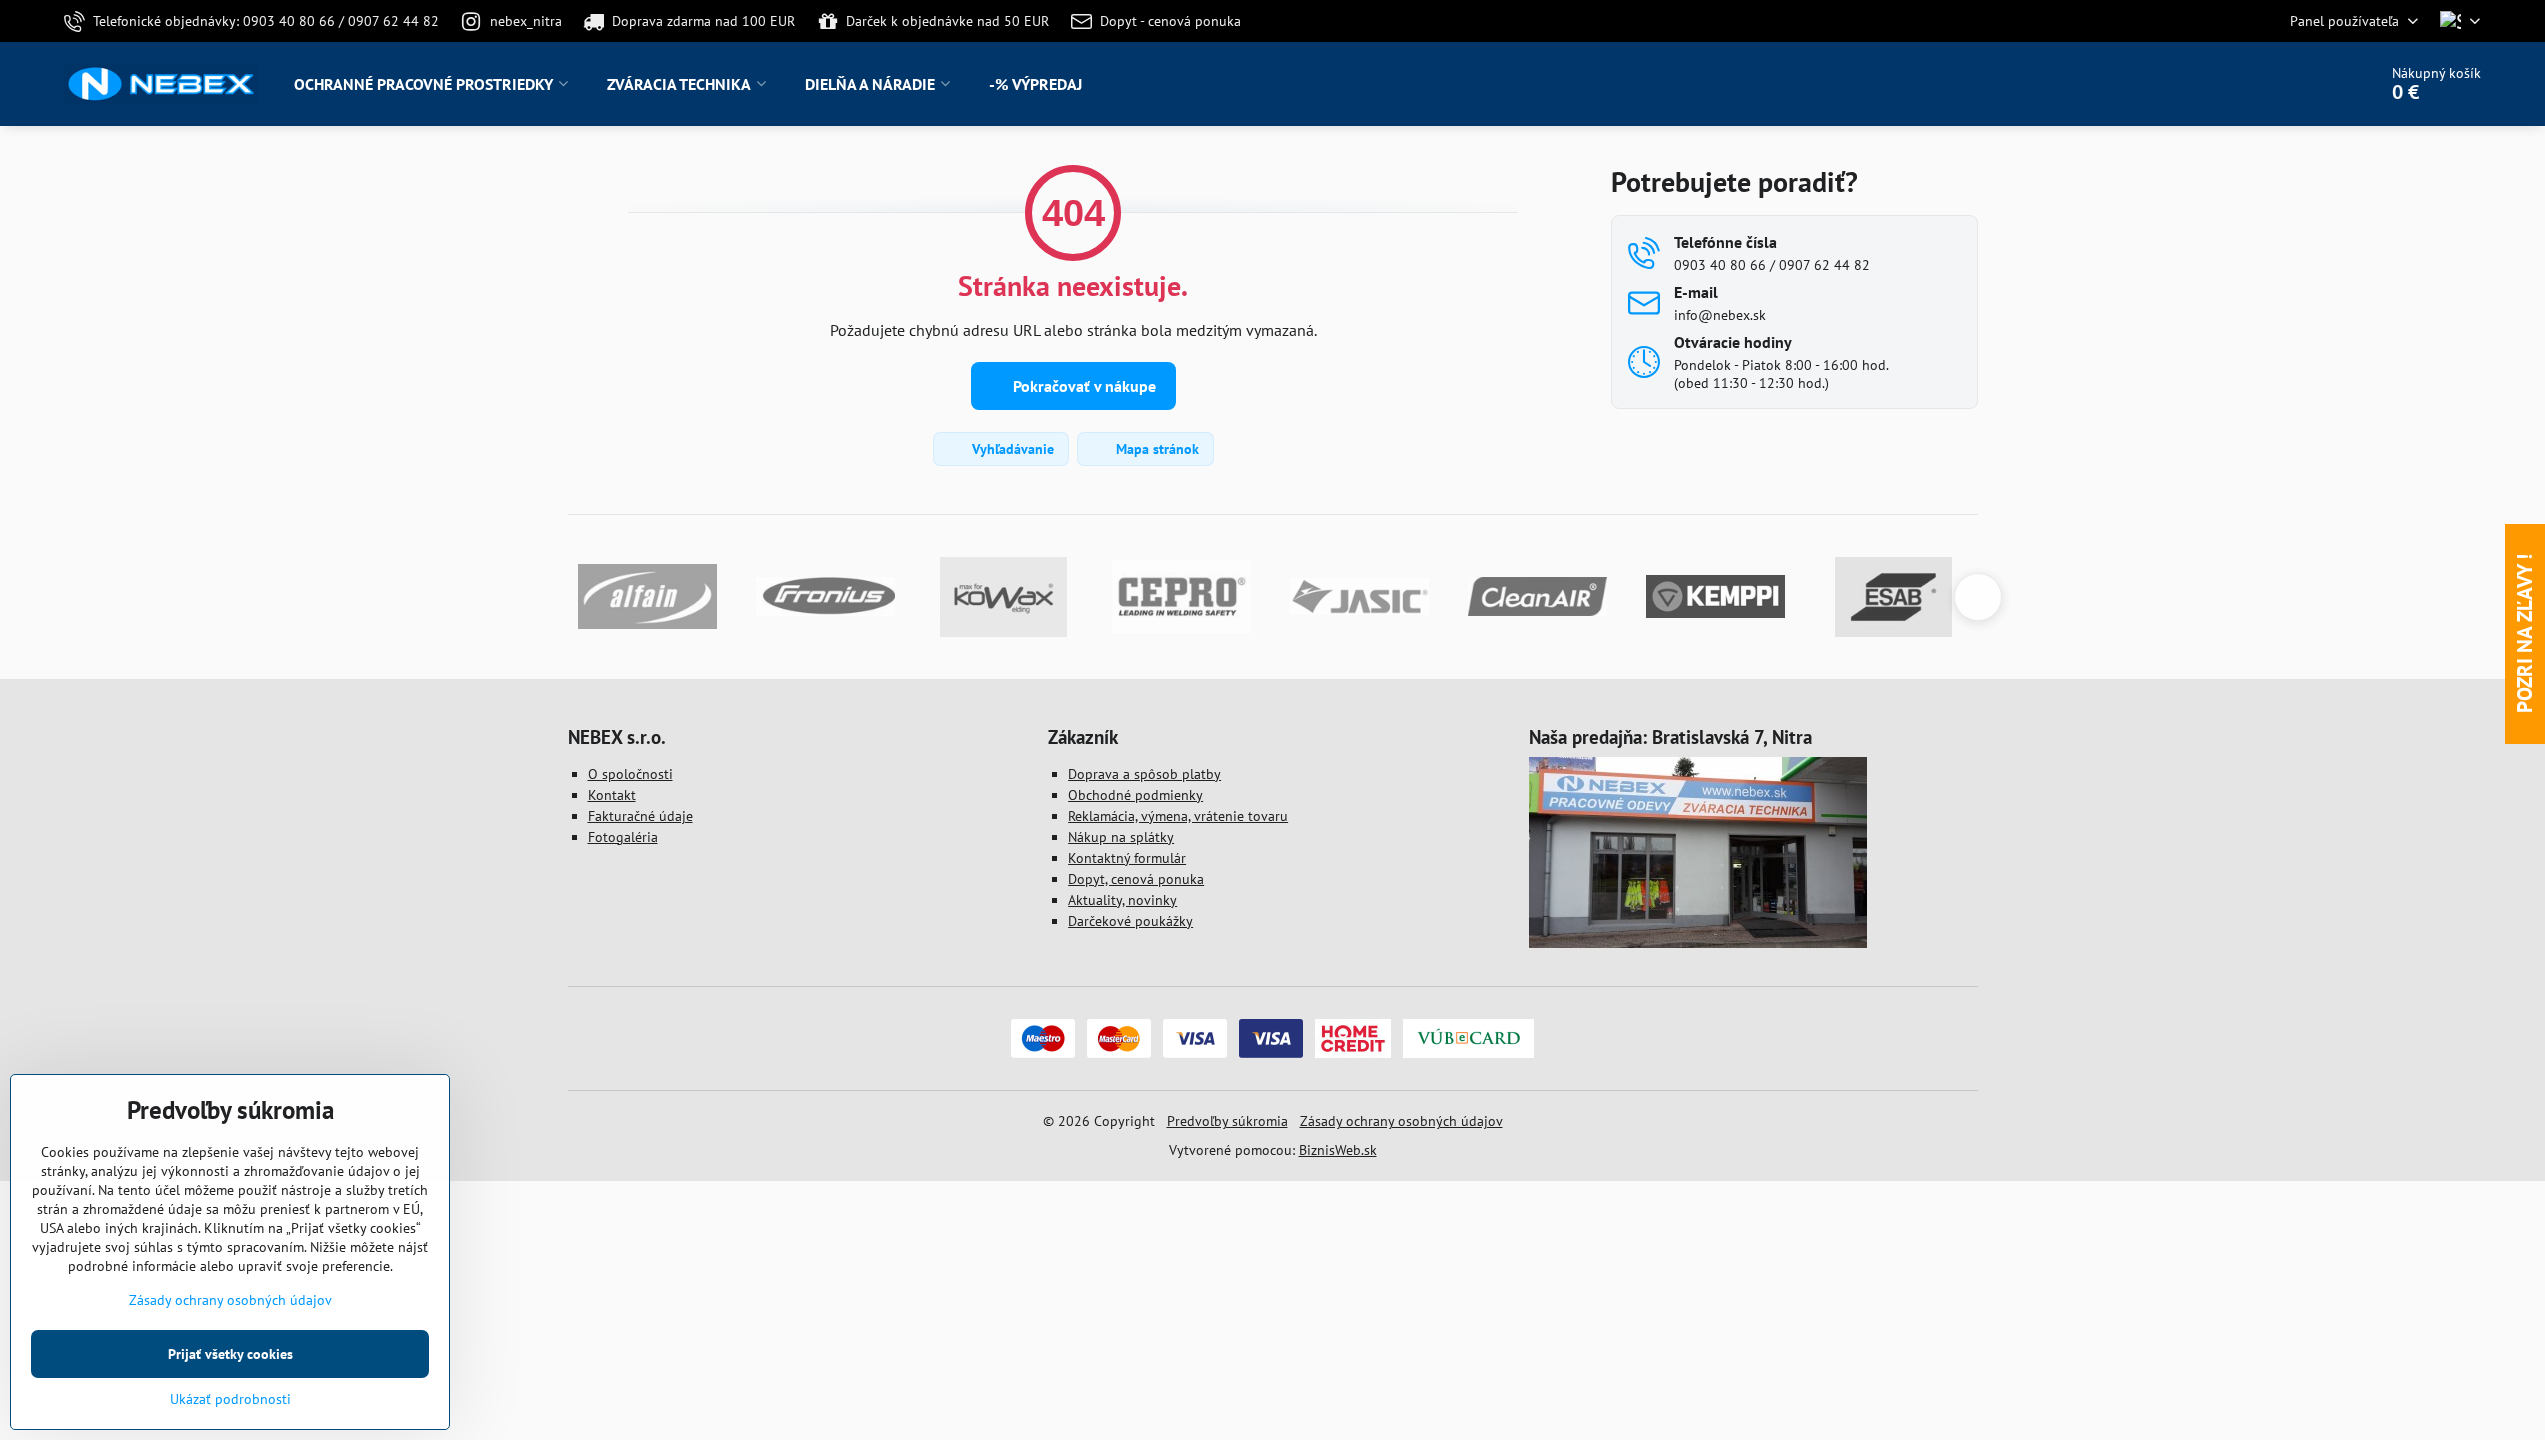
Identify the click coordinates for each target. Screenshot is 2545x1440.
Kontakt (612, 795)
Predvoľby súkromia (1227, 1121)
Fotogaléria (623, 837)
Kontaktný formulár (1127, 858)
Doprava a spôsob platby (1144, 774)
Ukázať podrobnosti (230, 1399)
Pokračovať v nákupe (1082, 386)
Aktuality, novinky (1122, 900)
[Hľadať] (2305, 84)
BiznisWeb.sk (1338, 1150)
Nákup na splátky (1121, 837)
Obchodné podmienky (1135, 795)
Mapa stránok (1155, 449)
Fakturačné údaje (640, 816)
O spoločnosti (630, 774)
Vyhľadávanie (1011, 449)
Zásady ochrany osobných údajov (1401, 1121)
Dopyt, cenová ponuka (1136, 879)
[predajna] (1698, 943)
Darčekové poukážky (1130, 921)
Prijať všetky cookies (230, 1354)
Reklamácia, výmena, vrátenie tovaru (1178, 816)
